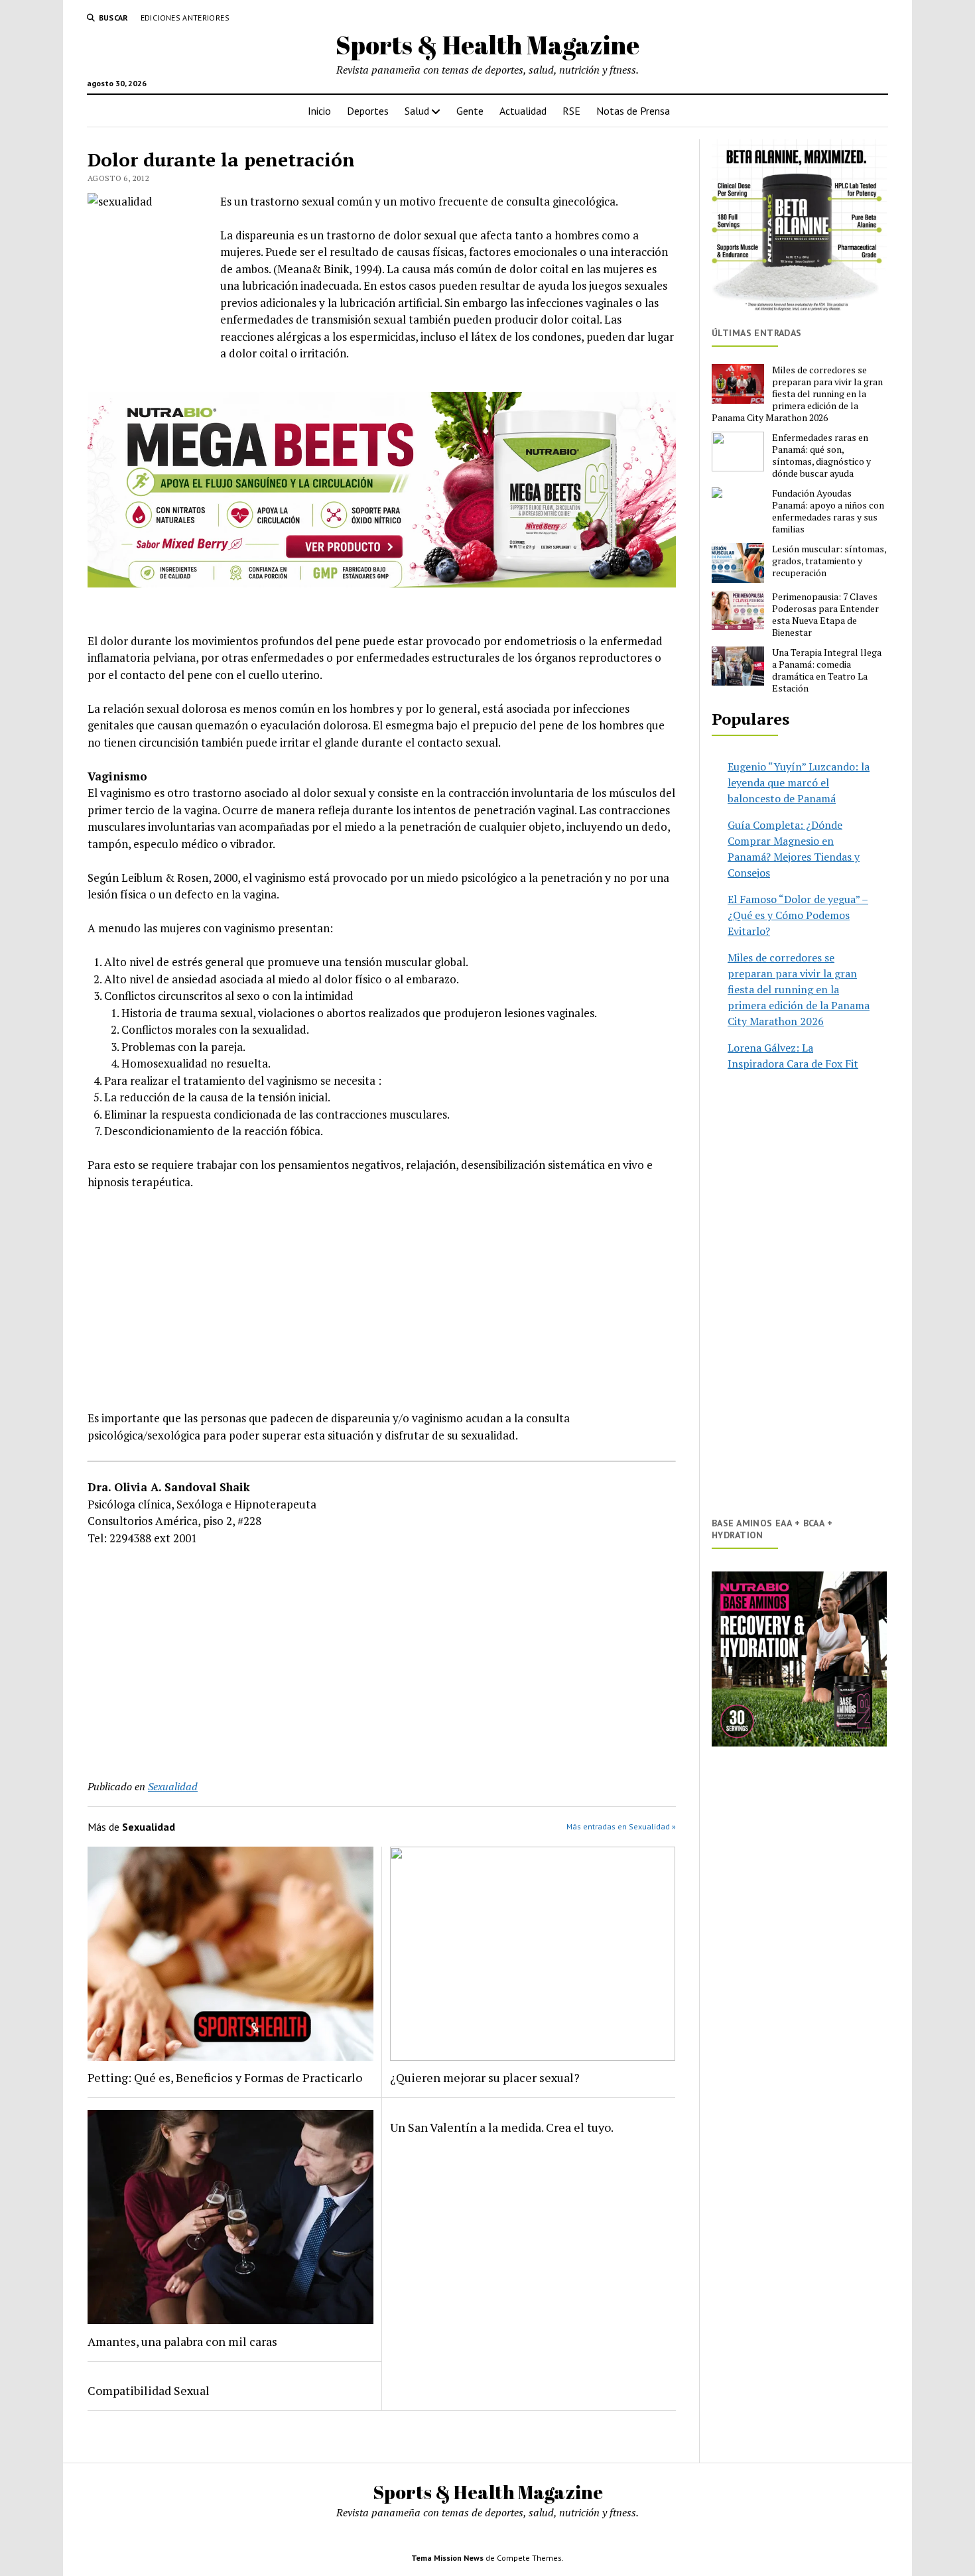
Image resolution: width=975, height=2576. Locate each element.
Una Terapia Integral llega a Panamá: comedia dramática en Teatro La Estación (827, 670)
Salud (417, 111)
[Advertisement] (382, 1300)
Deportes (368, 111)
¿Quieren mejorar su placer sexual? (485, 2077)
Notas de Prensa (633, 111)
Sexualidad (173, 1786)
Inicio (319, 111)
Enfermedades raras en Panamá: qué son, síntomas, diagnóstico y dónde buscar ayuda (821, 456)
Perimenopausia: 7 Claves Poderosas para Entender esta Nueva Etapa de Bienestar (825, 615)
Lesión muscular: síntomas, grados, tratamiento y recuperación (829, 561)
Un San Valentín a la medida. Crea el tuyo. (502, 2127)
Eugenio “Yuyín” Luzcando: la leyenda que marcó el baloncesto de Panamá (799, 782)
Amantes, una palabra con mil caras (182, 2341)
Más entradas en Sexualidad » (621, 1826)
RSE (571, 111)
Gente (470, 111)
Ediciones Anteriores (185, 18)
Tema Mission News (447, 2558)
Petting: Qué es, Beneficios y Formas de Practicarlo (225, 2077)
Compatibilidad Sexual (149, 2390)
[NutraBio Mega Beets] (382, 583)
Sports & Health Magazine (487, 45)
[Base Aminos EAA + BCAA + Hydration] (799, 1659)
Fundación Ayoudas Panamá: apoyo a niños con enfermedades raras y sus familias (828, 511)
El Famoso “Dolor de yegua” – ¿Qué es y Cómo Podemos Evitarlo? (798, 915)
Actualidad (523, 111)
